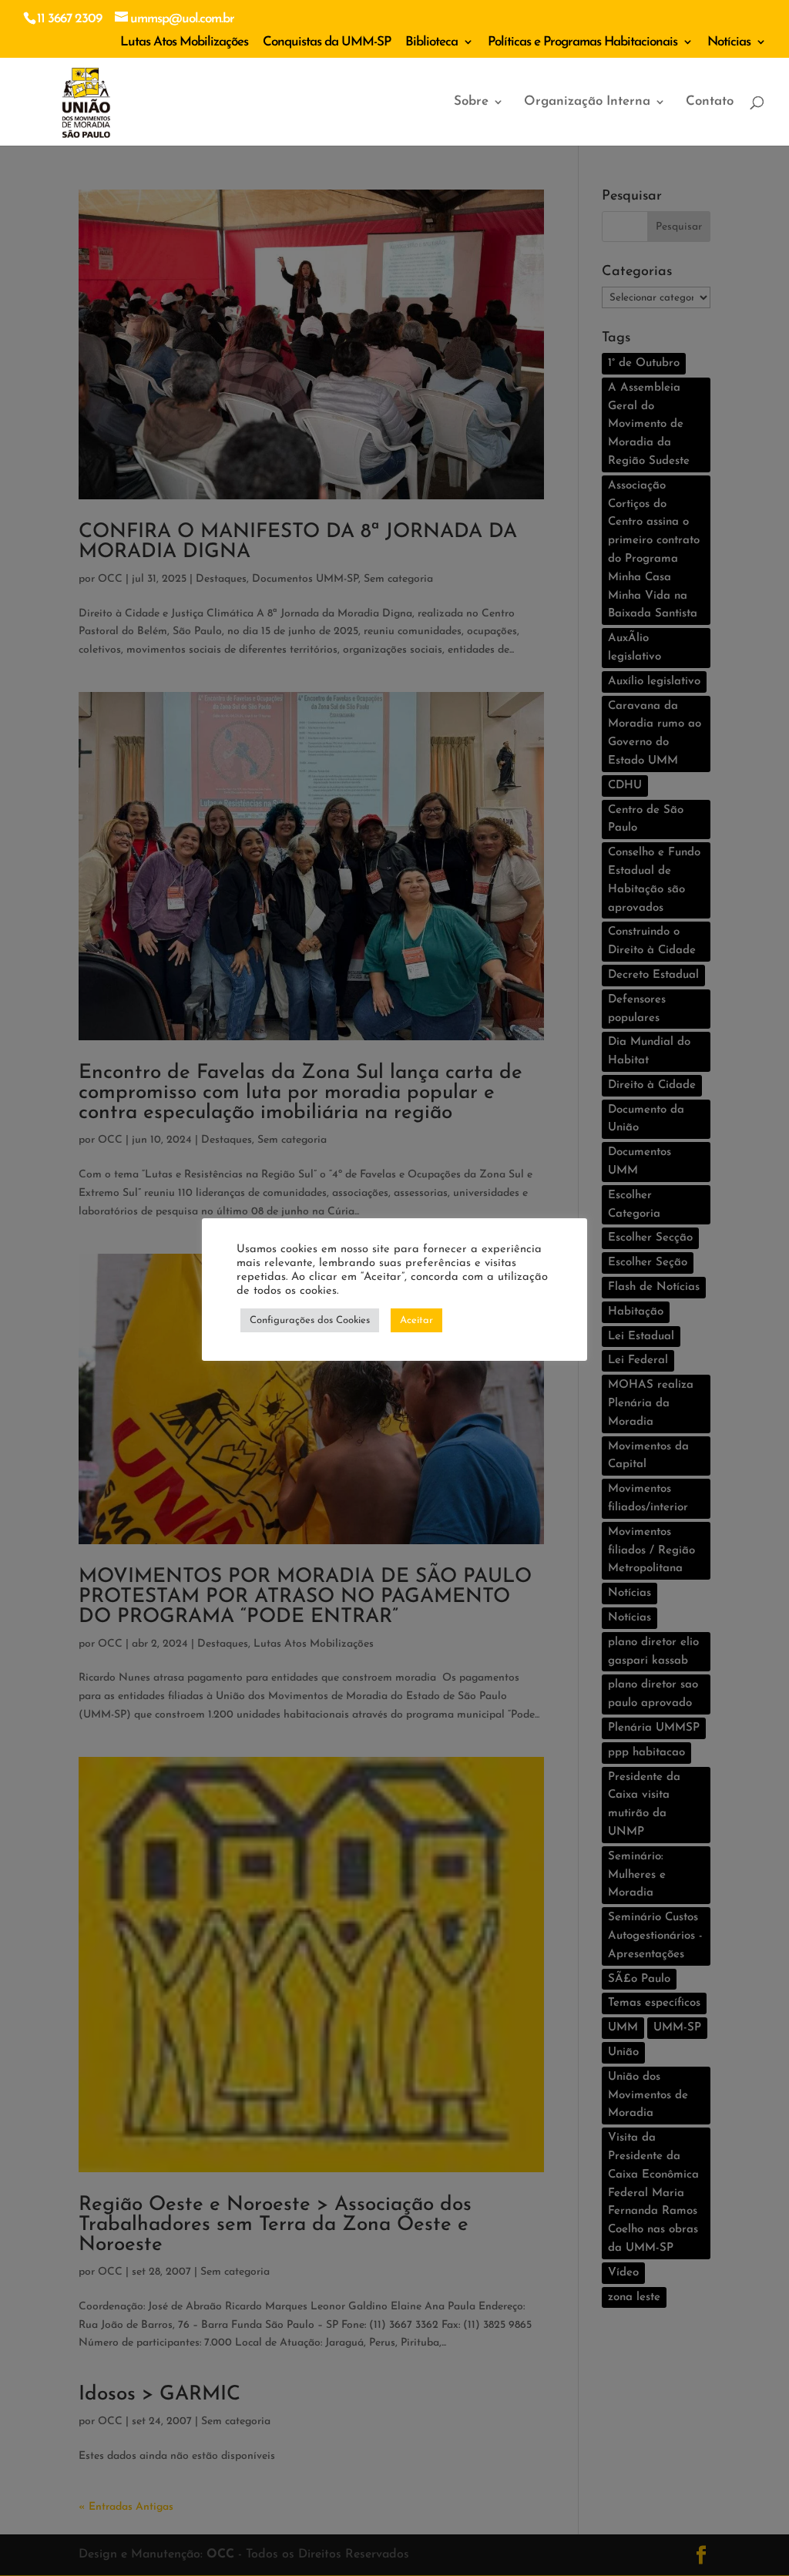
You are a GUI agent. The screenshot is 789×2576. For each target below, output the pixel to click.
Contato (710, 102)
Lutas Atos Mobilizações (184, 42)
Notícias (729, 42)
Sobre (471, 102)
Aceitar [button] (416, 1320)
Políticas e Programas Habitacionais (583, 42)
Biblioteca (431, 42)
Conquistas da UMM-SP (327, 42)
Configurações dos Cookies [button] (310, 1320)
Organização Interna (587, 102)
